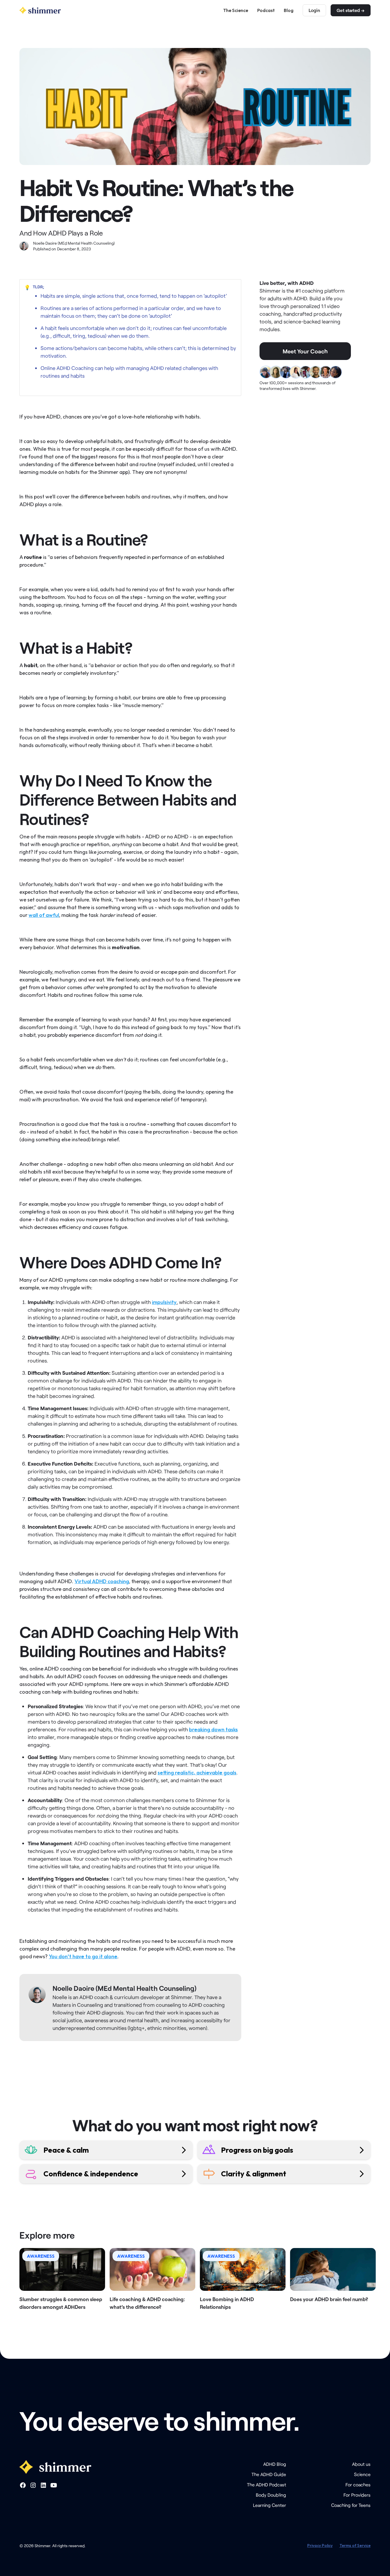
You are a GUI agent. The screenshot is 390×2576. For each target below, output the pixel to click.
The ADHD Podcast (267, 2485)
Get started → (351, 10)
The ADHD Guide (269, 2474)
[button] (27, 287)
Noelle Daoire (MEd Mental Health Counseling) (124, 1988)
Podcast (266, 10)
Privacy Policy (320, 2545)
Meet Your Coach (305, 351)
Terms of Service (355, 2545)
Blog (289, 10)
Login (314, 10)
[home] (40, 10)
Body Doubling (271, 2495)
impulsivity (164, 1302)
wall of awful (44, 915)
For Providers (357, 2495)
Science (362, 2474)
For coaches (358, 2485)
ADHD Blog (275, 2464)
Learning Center (270, 2505)
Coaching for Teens (351, 2505)
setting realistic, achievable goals (197, 1773)
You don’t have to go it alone (83, 1956)
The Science (236, 10)
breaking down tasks (213, 1729)
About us (361, 2464)
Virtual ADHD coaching (102, 1581)
